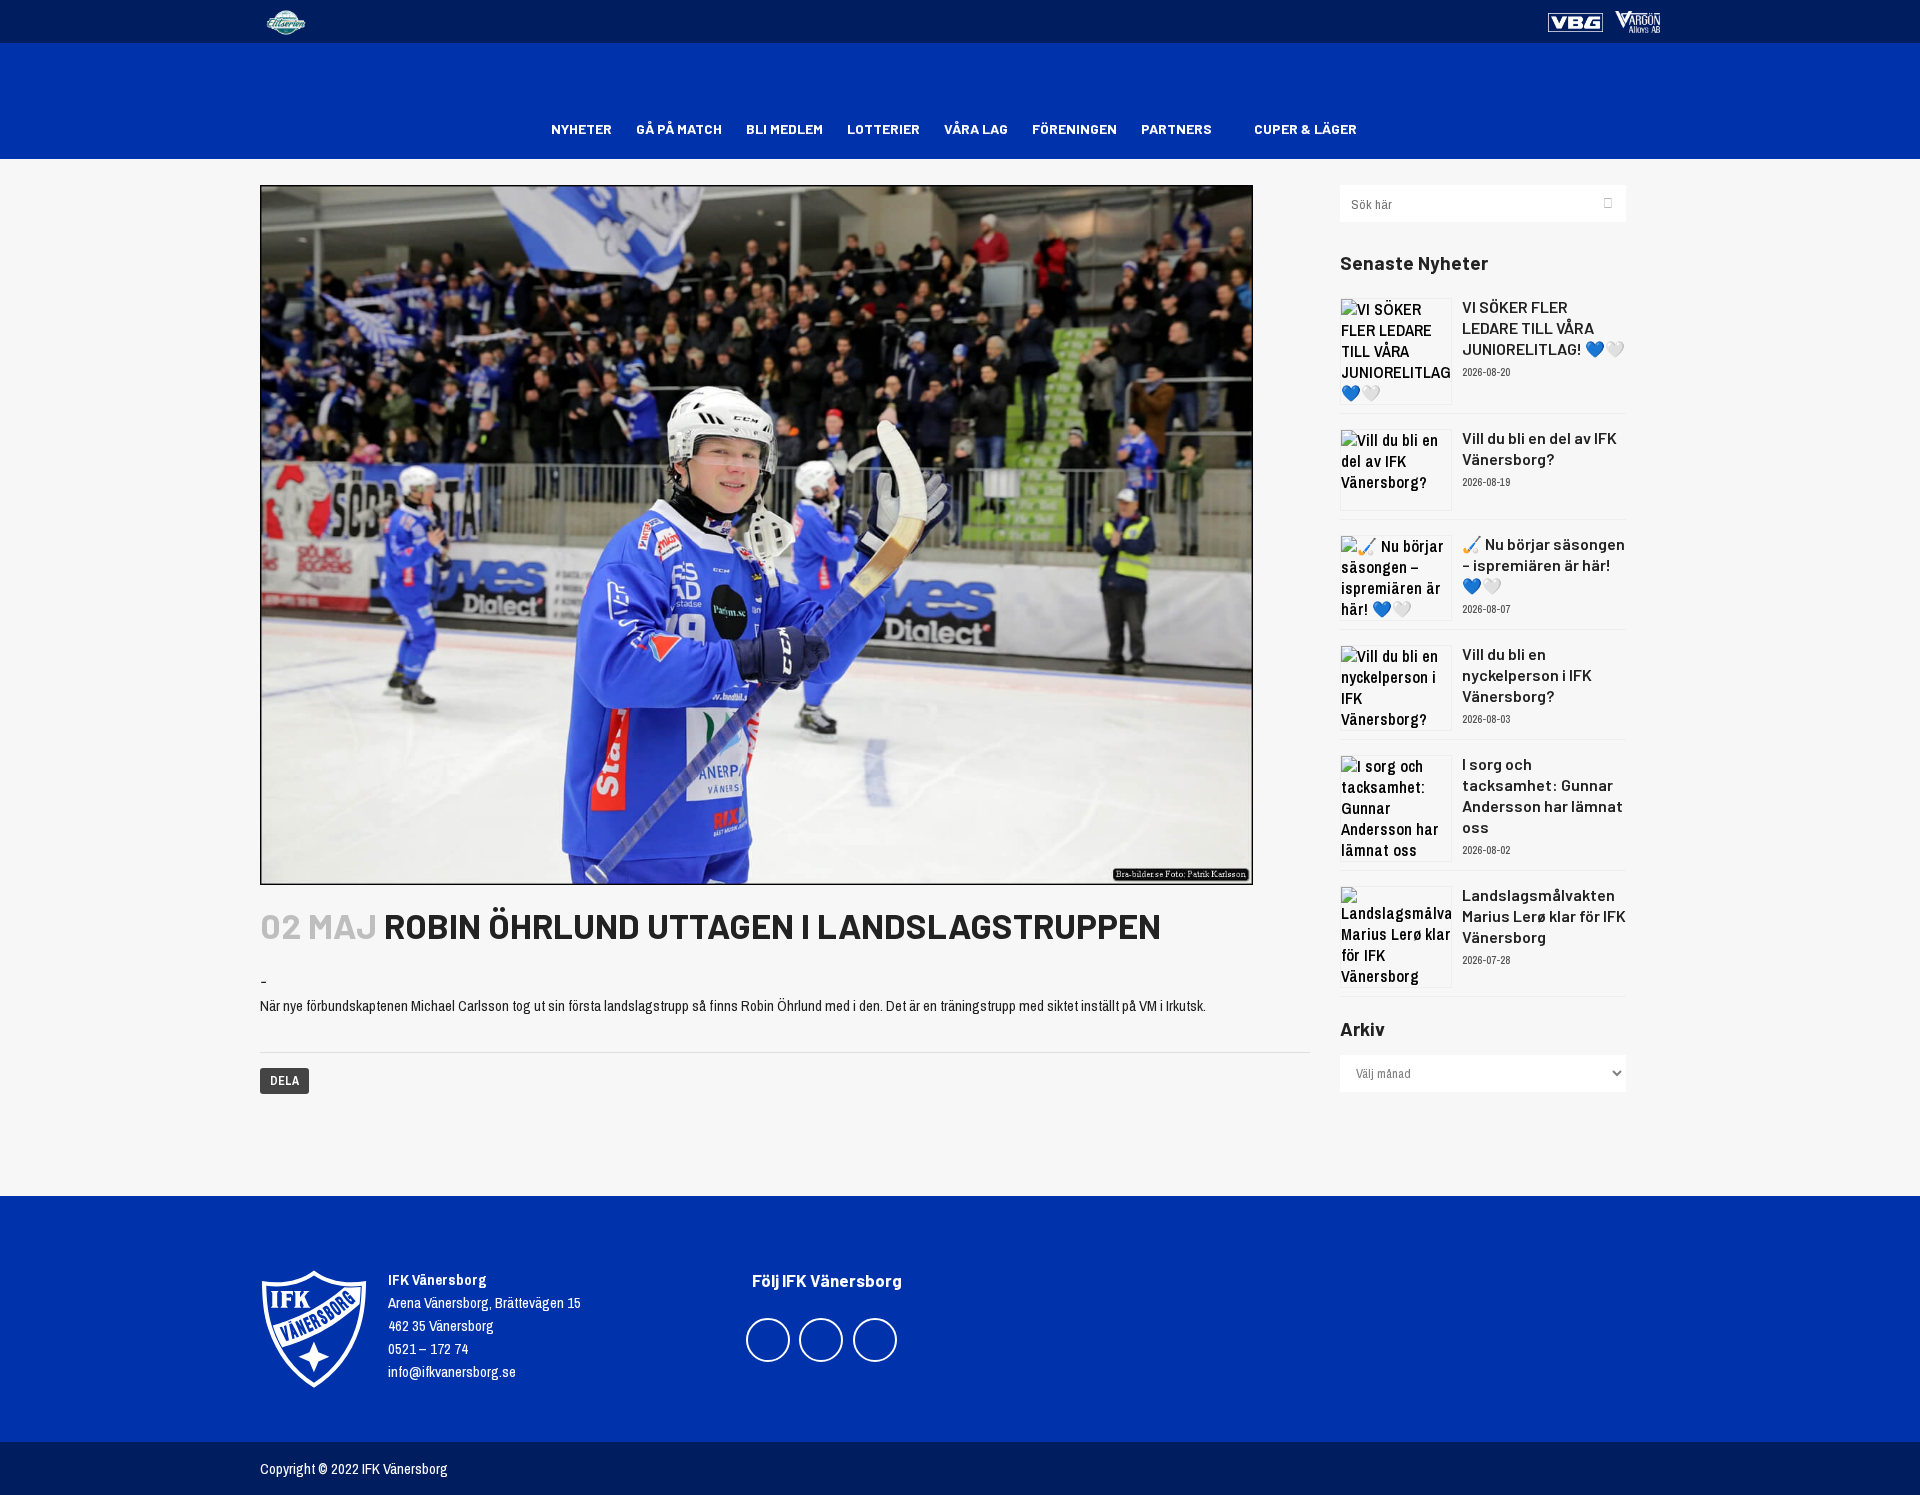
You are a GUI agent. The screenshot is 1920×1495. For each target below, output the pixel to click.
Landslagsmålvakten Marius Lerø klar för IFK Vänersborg (1544, 915)
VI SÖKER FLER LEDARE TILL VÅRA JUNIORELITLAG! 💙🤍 (1543, 327)
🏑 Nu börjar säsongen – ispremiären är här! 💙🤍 (1543, 564)
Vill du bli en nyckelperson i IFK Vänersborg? (1527, 674)
